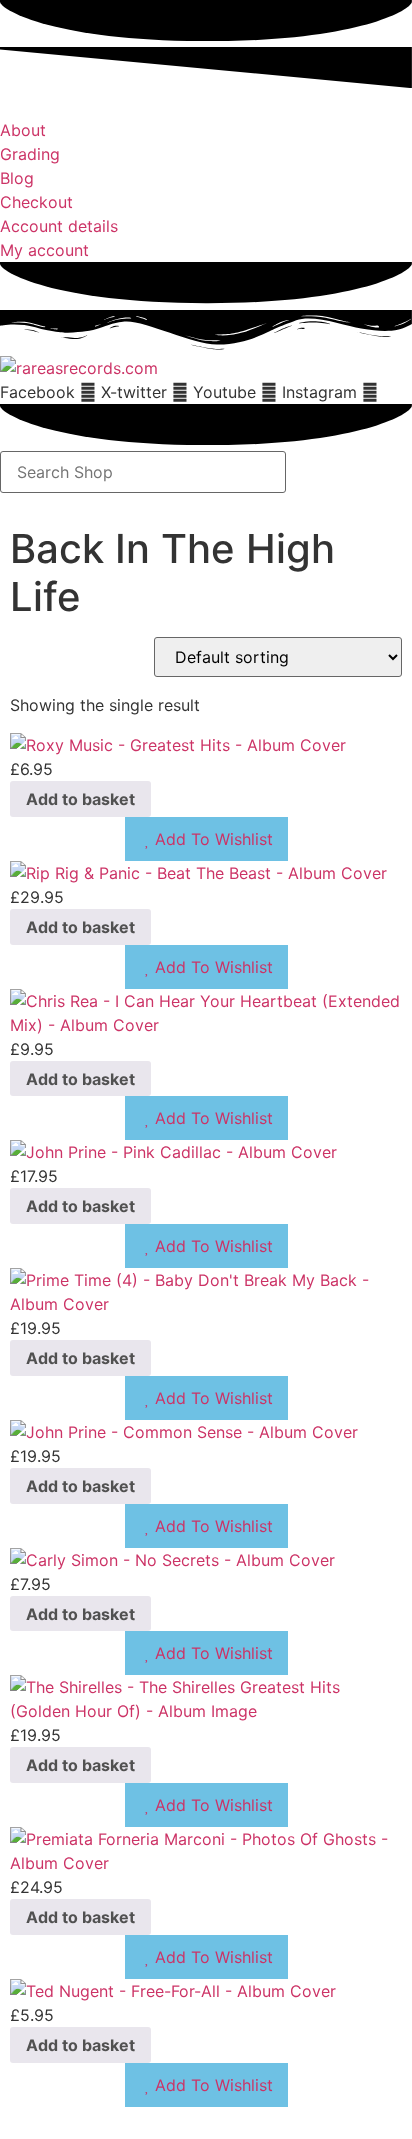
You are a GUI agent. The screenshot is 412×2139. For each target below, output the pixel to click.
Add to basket (80, 799)
